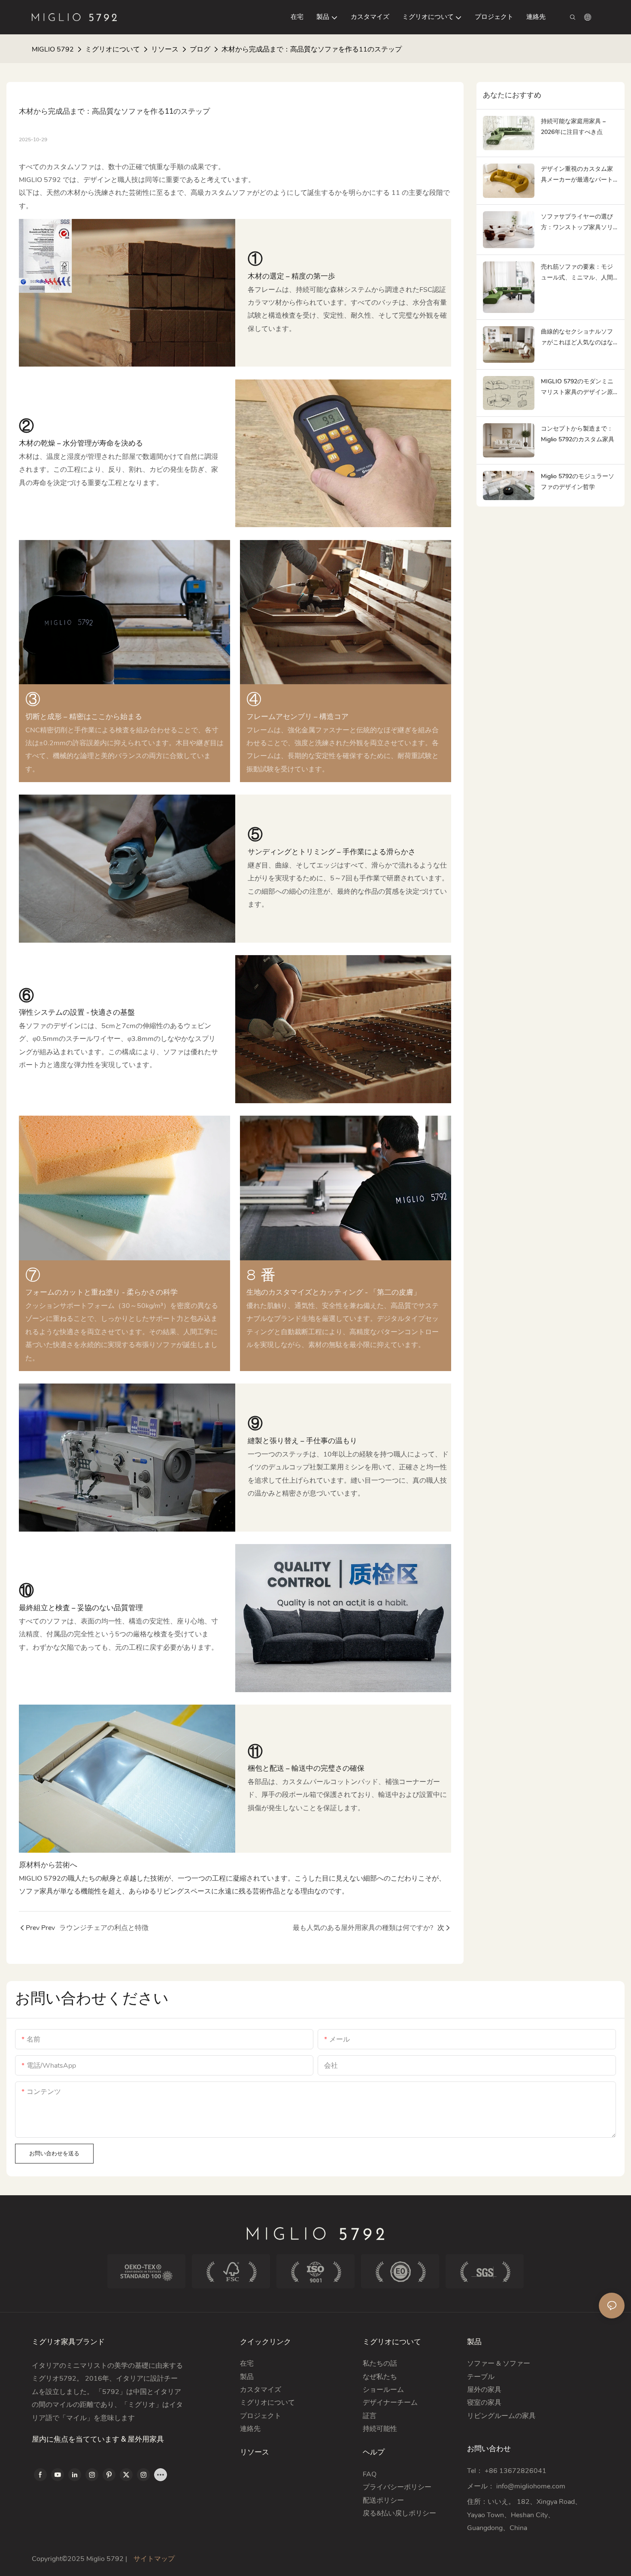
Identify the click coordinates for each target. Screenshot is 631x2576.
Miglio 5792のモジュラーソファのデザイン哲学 (578, 482)
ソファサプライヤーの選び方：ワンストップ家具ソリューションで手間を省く (577, 223)
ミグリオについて (112, 49)
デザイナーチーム (390, 2403)
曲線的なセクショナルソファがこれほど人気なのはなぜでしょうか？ (577, 338)
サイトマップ (153, 2559)
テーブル (481, 2377)
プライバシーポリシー (397, 2487)
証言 (370, 2416)
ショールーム (383, 2390)
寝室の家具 (484, 2403)
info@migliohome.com (531, 2486)
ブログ (200, 49)
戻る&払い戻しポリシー (400, 2513)
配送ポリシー (383, 2500)
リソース (165, 49)
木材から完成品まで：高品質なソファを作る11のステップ (312, 49)
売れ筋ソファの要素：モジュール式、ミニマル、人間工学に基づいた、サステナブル (577, 273)
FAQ (370, 2474)
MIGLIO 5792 (53, 49)
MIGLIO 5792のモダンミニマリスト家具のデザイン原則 (577, 387)
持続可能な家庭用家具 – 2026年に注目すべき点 (573, 127)
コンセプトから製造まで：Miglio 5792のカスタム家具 (578, 434)
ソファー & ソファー (499, 2364)
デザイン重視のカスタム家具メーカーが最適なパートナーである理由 (577, 175)
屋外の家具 (484, 2390)
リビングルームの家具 (501, 2416)
